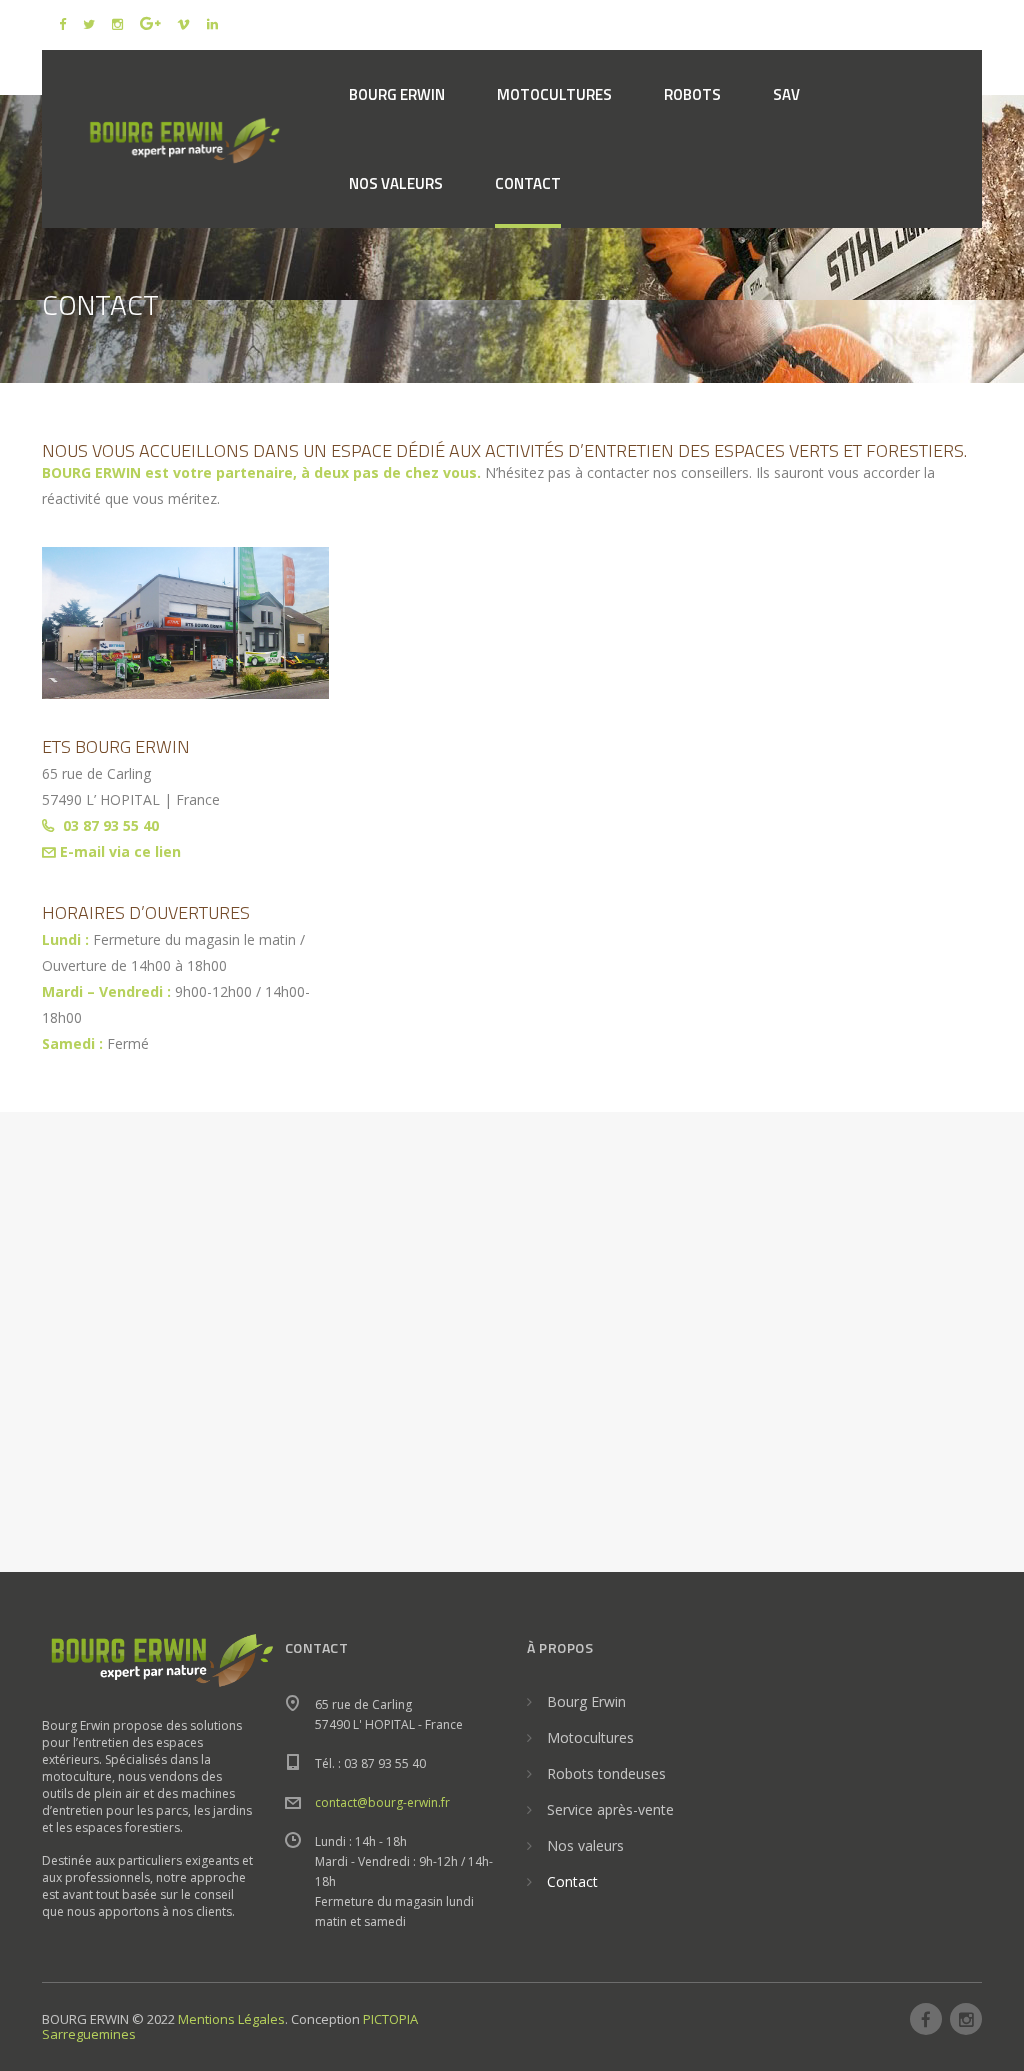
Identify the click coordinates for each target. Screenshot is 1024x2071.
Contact (572, 1881)
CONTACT (528, 183)
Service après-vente (610, 1809)
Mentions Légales (231, 2019)
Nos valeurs (585, 1845)
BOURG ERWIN (397, 94)
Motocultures (590, 1737)
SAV (786, 94)
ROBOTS (692, 94)
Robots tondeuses (606, 1773)
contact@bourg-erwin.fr (382, 1802)
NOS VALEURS (396, 183)
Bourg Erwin (586, 1701)
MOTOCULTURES (554, 94)
